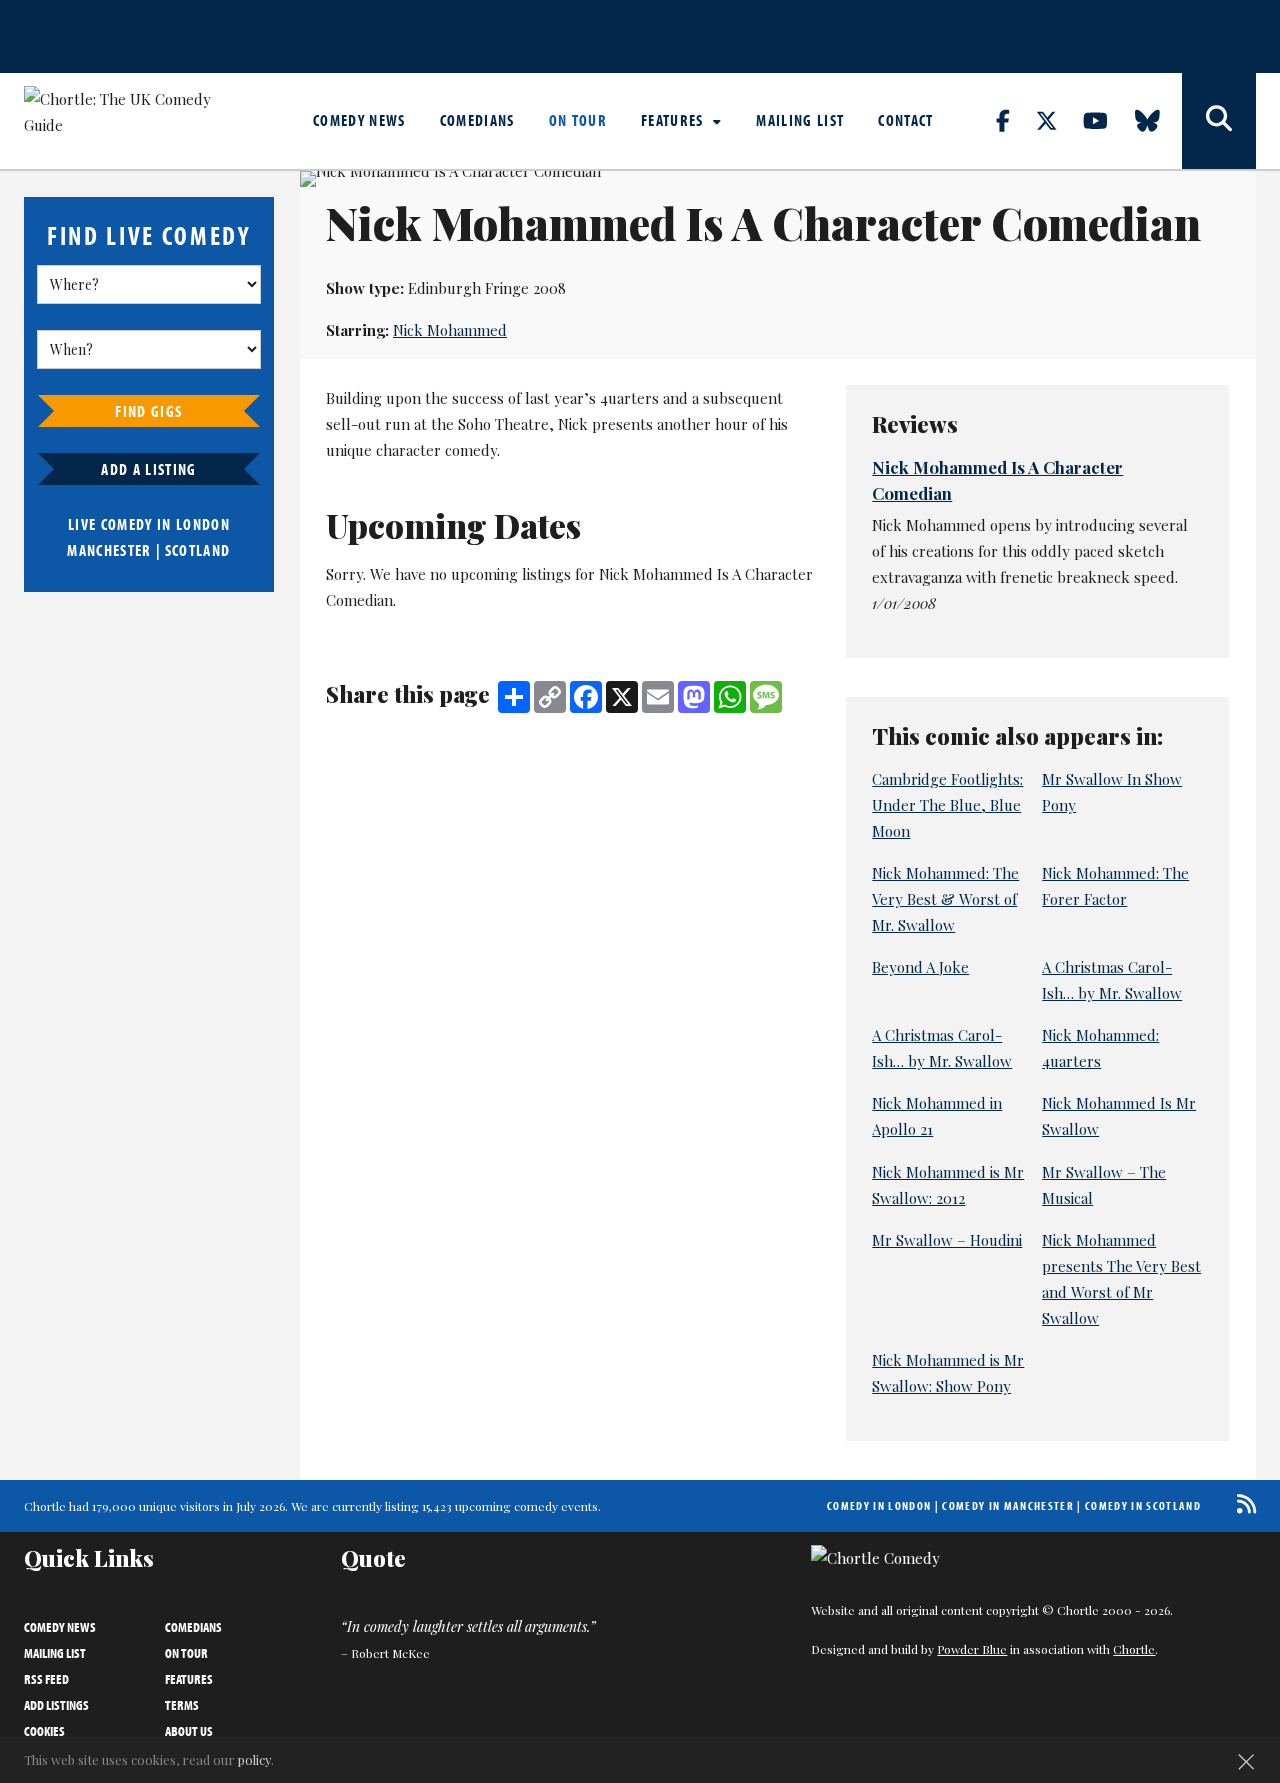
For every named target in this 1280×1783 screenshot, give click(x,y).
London (203, 524)
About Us (189, 1731)
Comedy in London (879, 1505)
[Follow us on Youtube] (1107, 120)
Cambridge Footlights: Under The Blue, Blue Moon (947, 805)
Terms (182, 1705)
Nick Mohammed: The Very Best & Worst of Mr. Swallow (945, 899)
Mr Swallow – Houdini (947, 1240)
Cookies (44, 1731)
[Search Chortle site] (1219, 121)
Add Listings (56, 1705)
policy (254, 1759)
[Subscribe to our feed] (1241, 1503)
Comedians (477, 120)
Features (674, 120)
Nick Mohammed (450, 330)
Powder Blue (972, 1649)
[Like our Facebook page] (1014, 120)
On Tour (578, 120)
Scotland (198, 550)
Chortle (1134, 1649)
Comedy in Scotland (1143, 1505)
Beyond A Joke (920, 967)
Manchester (109, 550)
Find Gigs (148, 411)
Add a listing (148, 469)
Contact (905, 120)
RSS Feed (46, 1679)
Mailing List (800, 120)
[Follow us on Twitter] (1058, 120)
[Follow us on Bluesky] (1159, 120)
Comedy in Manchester (1008, 1505)
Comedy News (359, 120)
